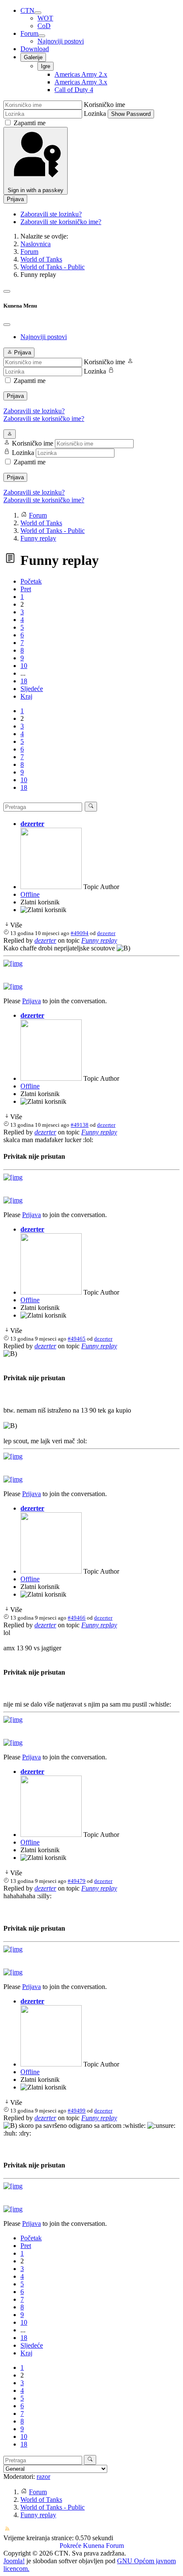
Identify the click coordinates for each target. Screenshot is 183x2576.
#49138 (80, 1125)
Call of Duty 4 (74, 90)
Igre (46, 66)
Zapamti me (30, 123)
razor (43, 2477)
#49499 (77, 2111)
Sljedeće (32, 689)
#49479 (77, 1881)
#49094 (80, 933)
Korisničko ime (104, 105)
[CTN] (38, 13)
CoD (44, 26)
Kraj (26, 696)
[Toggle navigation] (7, 291)
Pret (26, 589)
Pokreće (70, 2546)
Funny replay (99, 940)
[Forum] (42, 36)
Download (35, 49)
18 (24, 681)
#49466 (77, 1618)
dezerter (32, 824)
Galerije (33, 57)
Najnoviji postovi (61, 41)
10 (24, 666)
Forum (29, 33)
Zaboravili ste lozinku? (51, 214)
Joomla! (14, 2561)
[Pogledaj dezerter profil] (51, 887)
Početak (31, 581)
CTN (27, 10)
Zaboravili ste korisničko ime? (61, 222)
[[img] (13, 963)
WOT (45, 18)
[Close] (7, 325)
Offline (30, 894)
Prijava (15, 199)
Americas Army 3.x (81, 82)
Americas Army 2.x (81, 74)
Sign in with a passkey (36, 190)
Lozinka (95, 114)
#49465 (77, 1339)
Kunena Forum (103, 2546)
